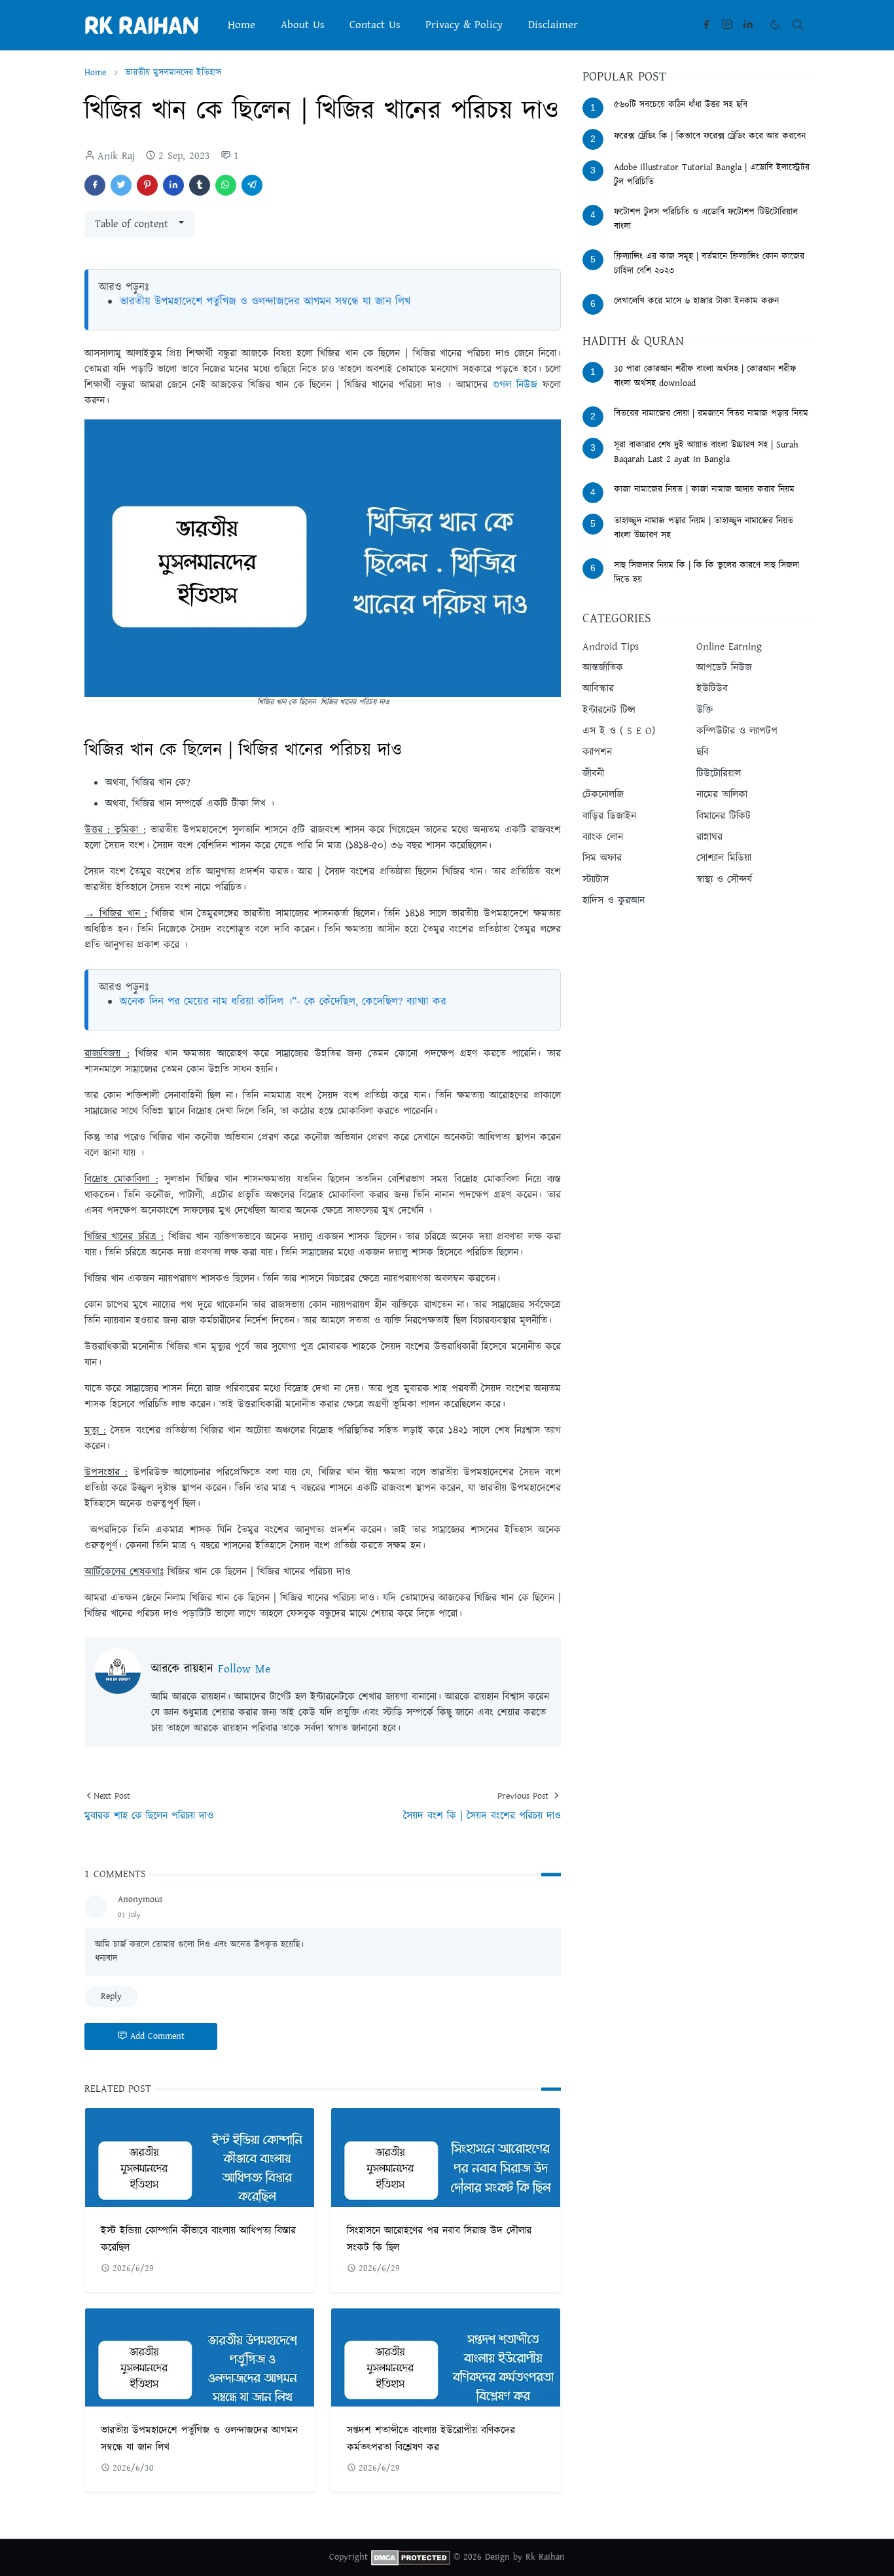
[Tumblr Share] (200, 185)
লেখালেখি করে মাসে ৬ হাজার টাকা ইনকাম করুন (696, 301)
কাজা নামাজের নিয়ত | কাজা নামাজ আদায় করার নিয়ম (704, 489)
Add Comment (157, 2036)
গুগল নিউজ (515, 385)
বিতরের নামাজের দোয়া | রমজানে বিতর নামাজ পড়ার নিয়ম (711, 414)
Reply (111, 1996)
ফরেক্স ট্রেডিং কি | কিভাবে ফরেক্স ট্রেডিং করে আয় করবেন (710, 136)
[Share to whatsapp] (226, 185)
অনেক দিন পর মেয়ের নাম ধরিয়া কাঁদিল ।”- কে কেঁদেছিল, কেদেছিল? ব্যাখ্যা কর (283, 1002)
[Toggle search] (798, 25)
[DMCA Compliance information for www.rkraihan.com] (411, 2557)
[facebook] (706, 25)
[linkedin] (748, 25)
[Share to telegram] (252, 185)
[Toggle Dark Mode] (775, 25)
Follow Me (244, 1669)
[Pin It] (147, 185)
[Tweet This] (121, 185)
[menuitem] (241, 25)
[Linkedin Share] (173, 185)
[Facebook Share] (95, 185)
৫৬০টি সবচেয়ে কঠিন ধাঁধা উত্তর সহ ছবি (681, 105)
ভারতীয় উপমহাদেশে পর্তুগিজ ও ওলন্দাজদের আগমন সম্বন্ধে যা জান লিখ (265, 302)
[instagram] (727, 25)
